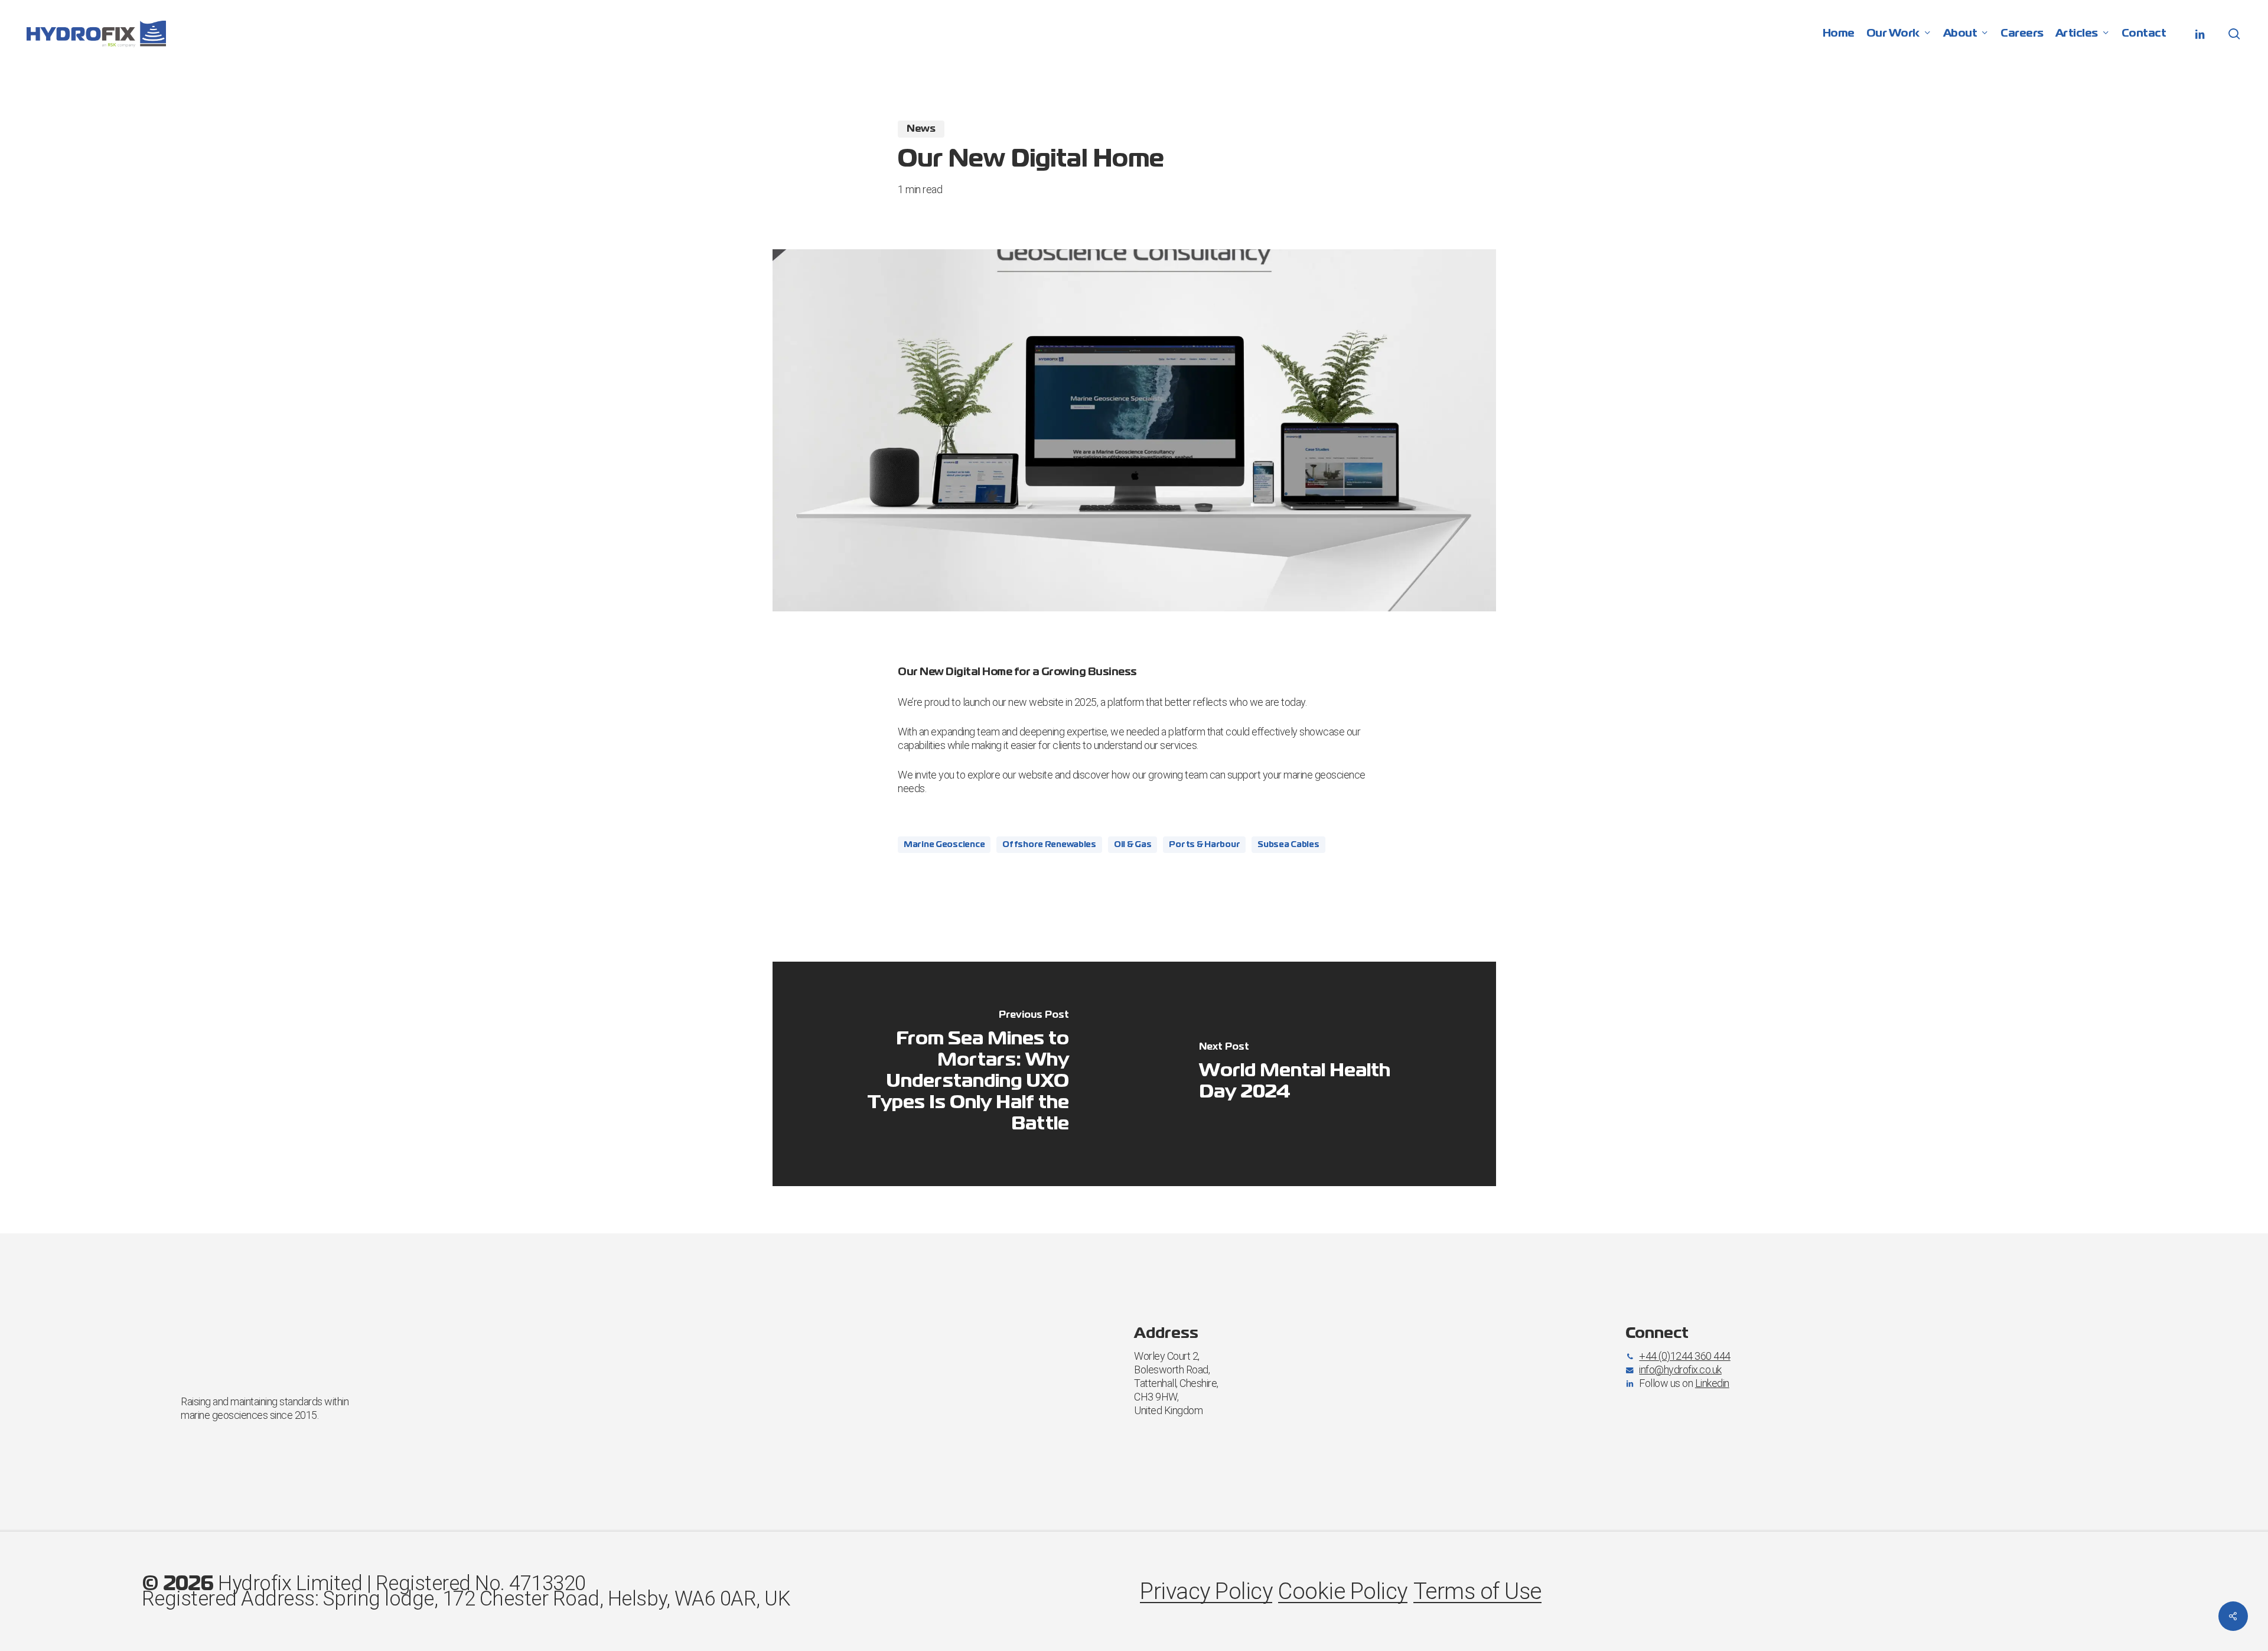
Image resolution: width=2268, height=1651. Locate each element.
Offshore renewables (1049, 845)
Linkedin (1712, 1383)
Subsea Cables (1288, 845)
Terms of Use (1477, 1591)
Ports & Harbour (1204, 845)
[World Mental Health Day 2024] (1315, 1074)
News (921, 129)
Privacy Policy (1206, 1591)
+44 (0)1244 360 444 (1685, 1356)
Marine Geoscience (944, 845)
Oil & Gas (1133, 845)
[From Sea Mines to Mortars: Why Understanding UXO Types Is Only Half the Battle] (954, 1074)
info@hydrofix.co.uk (1680, 1370)
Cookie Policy (1343, 1591)
